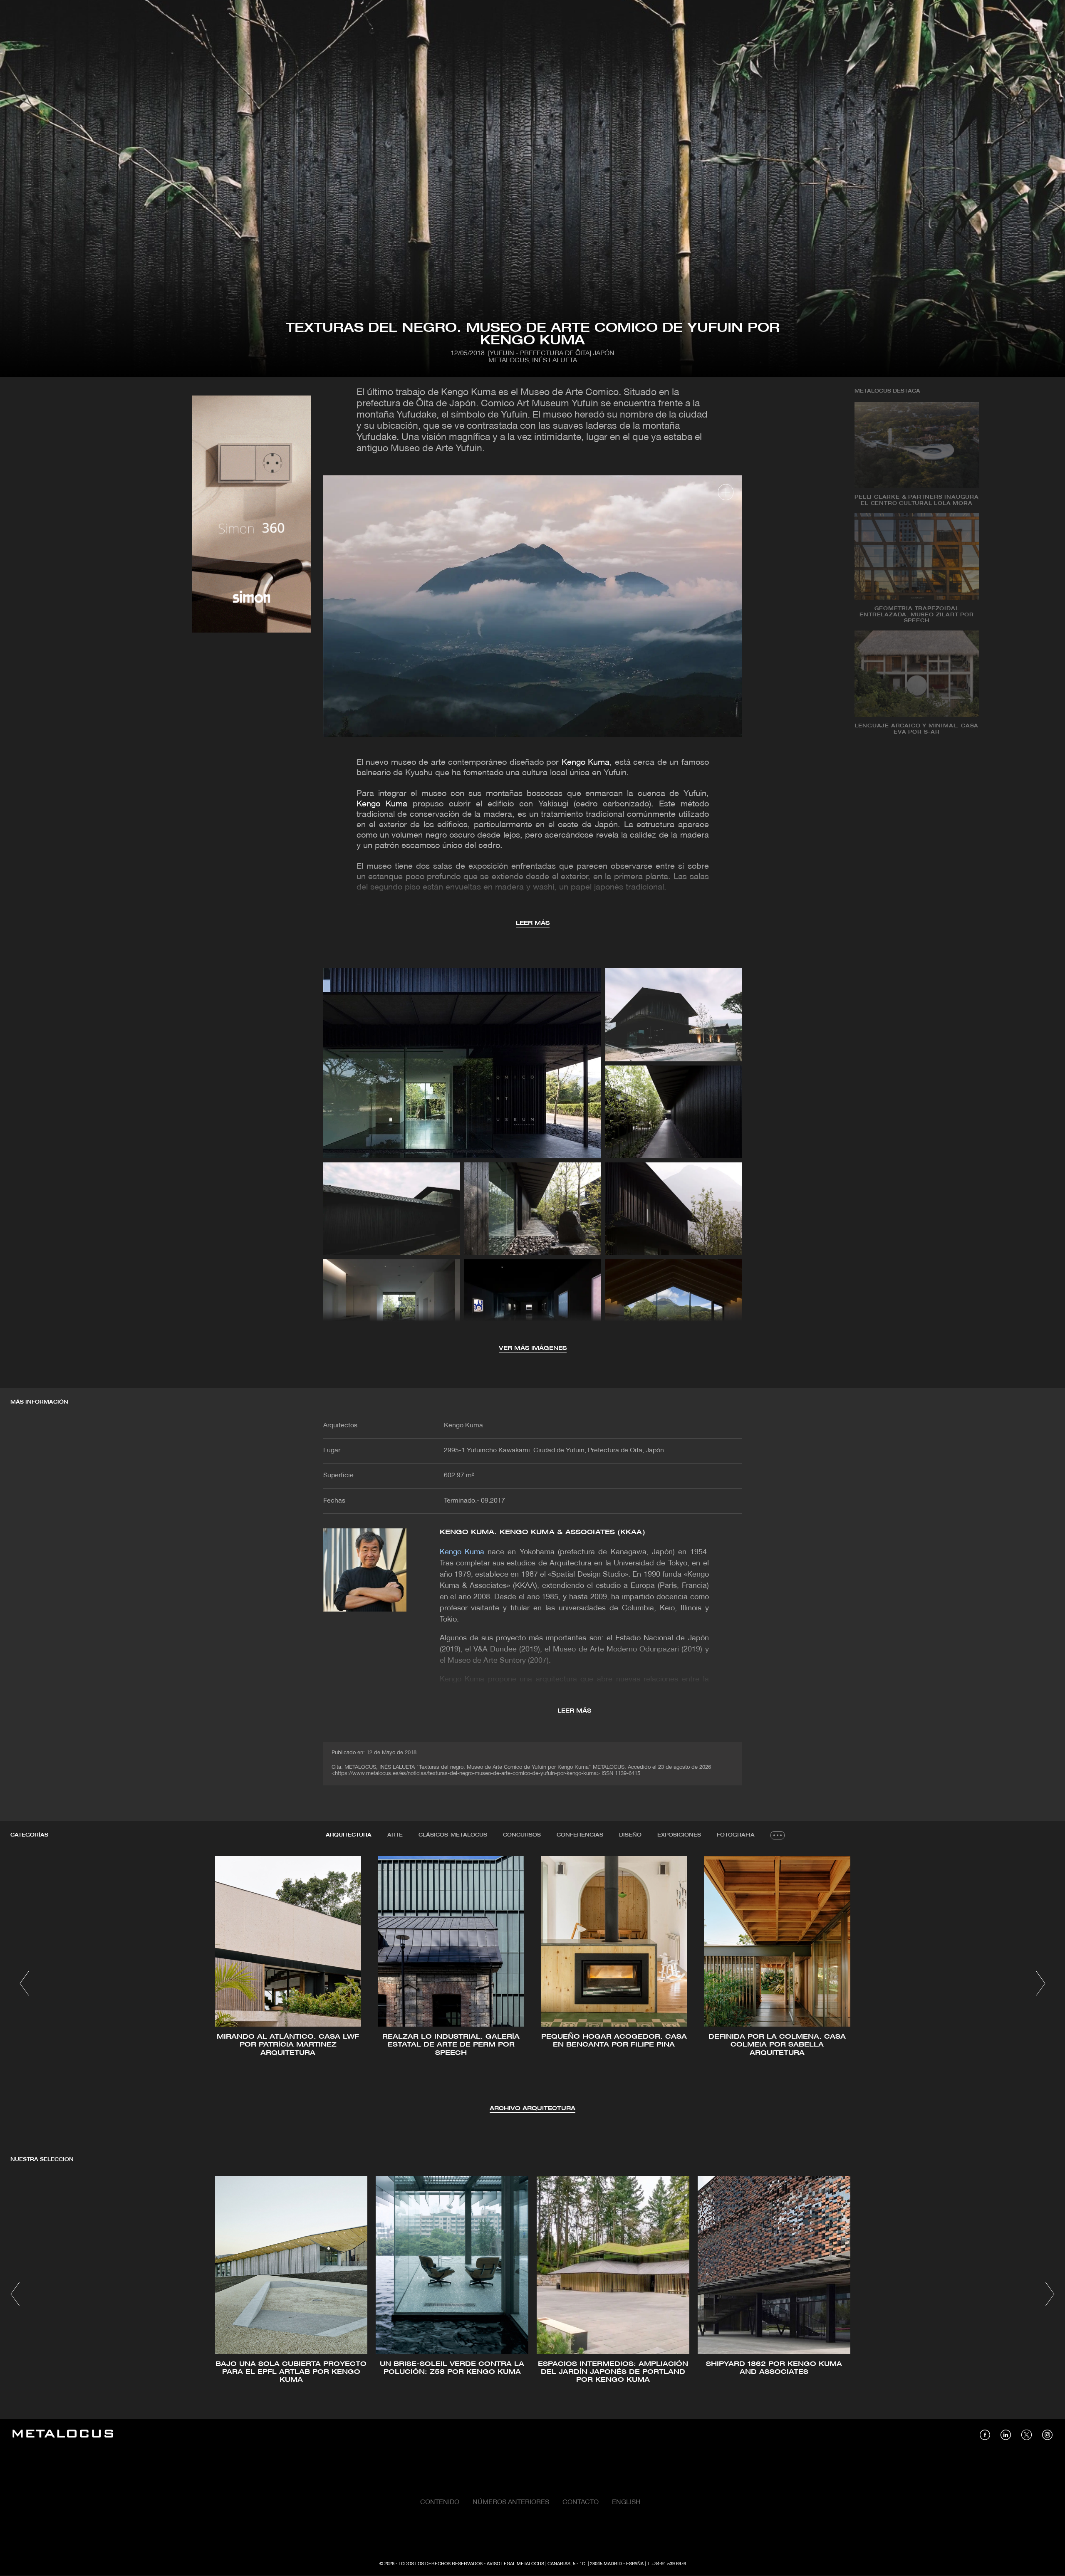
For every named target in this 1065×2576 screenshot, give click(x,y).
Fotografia (736, 1835)
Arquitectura (349, 1835)
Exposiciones (679, 1835)
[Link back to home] (63, 2435)
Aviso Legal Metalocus (515, 2564)
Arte (395, 1835)
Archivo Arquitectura (532, 2109)
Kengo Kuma (586, 763)
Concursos (522, 1835)
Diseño (630, 1835)
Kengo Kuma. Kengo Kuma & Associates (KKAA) (542, 1532)
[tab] (349, 1835)
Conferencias (580, 1835)
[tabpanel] (532, 1985)
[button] (24, 1983)
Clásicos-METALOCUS (453, 1835)
